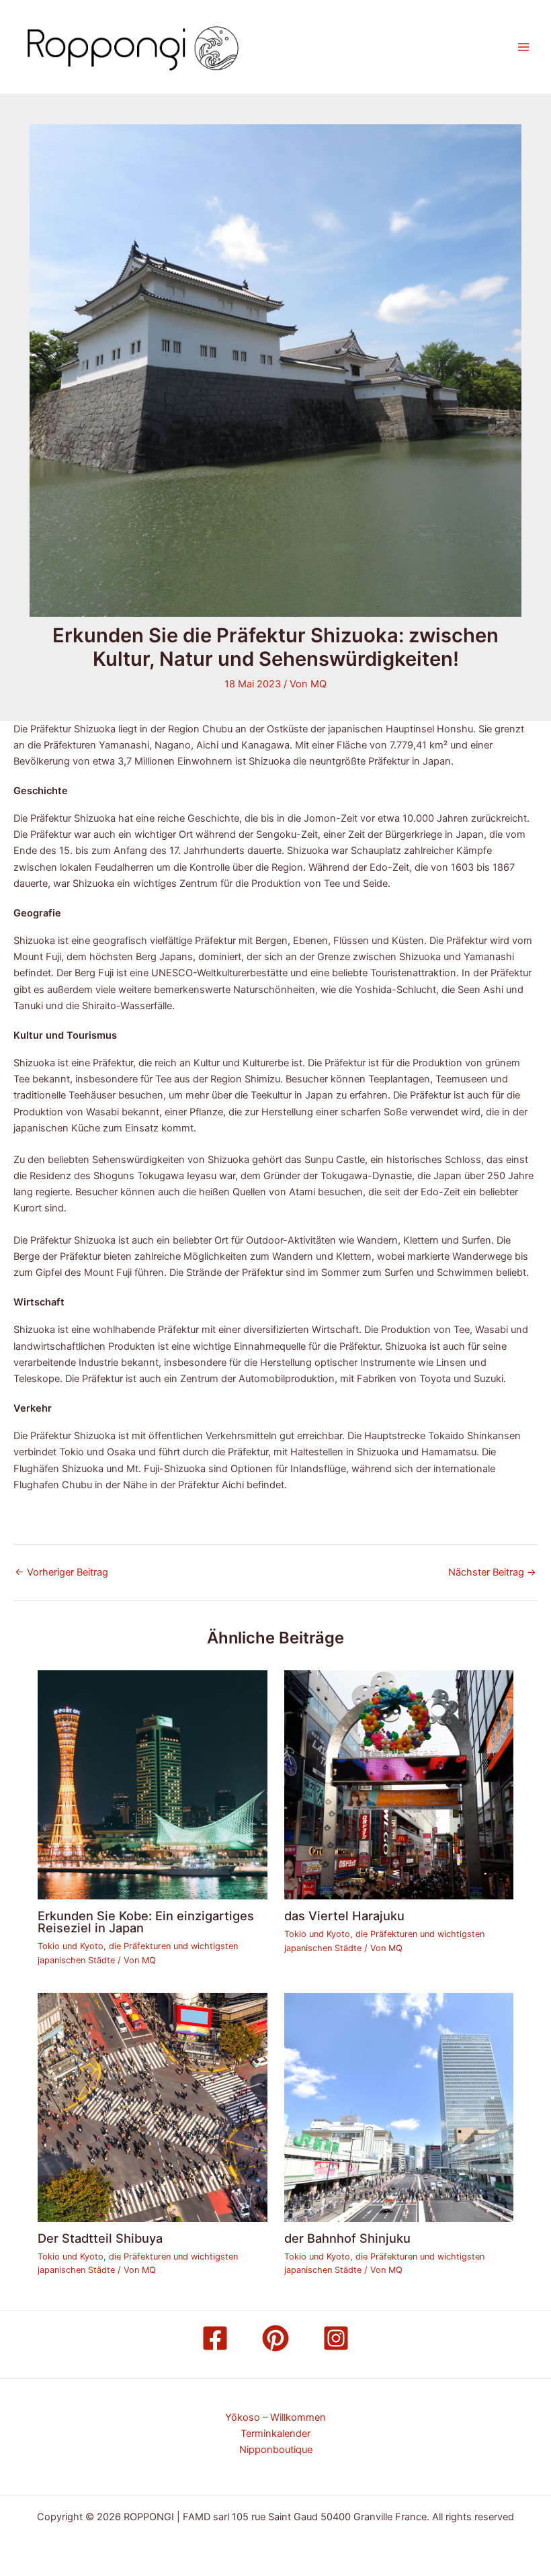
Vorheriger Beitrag (61, 1573)
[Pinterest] (275, 2338)
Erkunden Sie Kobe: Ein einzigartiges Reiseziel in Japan (146, 1922)
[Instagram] (336, 2338)
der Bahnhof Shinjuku (347, 2238)
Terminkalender (275, 2434)
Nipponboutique (276, 2450)
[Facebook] (215, 2338)
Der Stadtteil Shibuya (100, 2238)
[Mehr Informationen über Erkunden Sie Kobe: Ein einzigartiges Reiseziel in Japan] (152, 1785)
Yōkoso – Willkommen (275, 2417)
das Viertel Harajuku (344, 1916)
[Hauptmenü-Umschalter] (523, 47)
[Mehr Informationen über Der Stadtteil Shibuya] (152, 2107)
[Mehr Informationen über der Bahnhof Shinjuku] (399, 2107)
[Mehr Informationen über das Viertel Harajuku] (399, 1785)
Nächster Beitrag (492, 1573)
